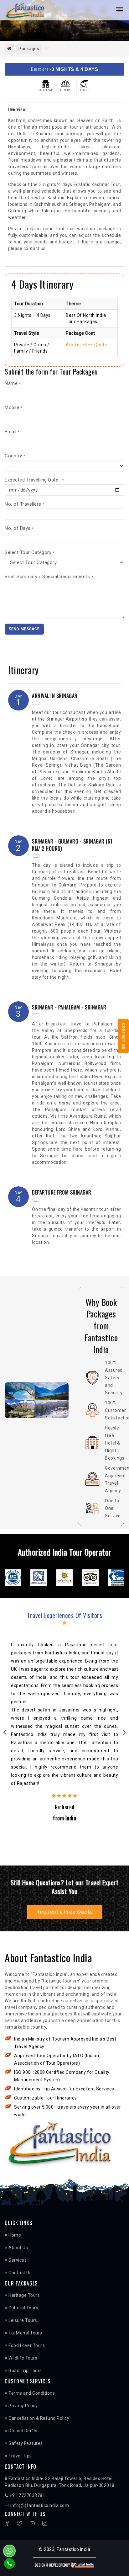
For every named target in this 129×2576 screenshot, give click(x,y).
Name (13, 383)
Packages (29, 49)
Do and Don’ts (23, 2431)
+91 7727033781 (27, 2495)
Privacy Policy (23, 2406)
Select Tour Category (30, 552)
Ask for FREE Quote (86, 345)
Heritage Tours (24, 2295)
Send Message (24, 629)
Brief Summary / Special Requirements (49, 577)
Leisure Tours (22, 2320)
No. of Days (19, 528)
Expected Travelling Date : (34, 480)
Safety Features (25, 2443)
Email (12, 432)
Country (15, 456)
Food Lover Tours (26, 2345)
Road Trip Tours (25, 2371)
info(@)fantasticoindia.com (39, 2505)
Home (14, 2235)
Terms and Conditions (31, 2393)
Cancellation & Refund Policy (38, 2418)
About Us (18, 2248)
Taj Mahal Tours (25, 2333)
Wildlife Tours (22, 2358)
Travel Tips (20, 2456)
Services (17, 2260)
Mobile (13, 407)
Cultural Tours (23, 2308)
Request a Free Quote (65, 1912)
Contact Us (123, 1036)
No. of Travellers (25, 504)
